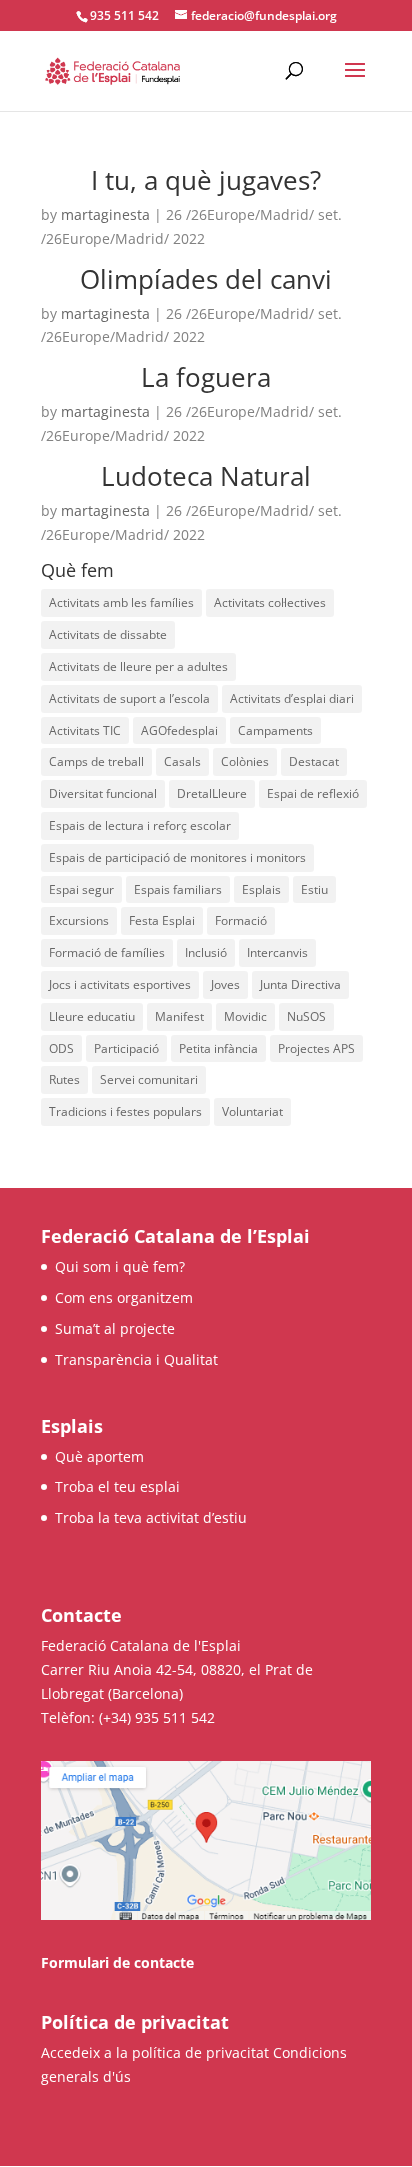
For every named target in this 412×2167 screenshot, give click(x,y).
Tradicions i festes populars (125, 1111)
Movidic (245, 1016)
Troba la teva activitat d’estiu (151, 1517)
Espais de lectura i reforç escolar (140, 825)
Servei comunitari (149, 1079)
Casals (182, 761)
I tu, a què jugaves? (206, 180)
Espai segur (81, 889)
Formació (241, 920)
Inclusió (206, 952)
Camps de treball (96, 761)
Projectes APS (316, 1048)
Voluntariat (252, 1111)
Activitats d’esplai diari (292, 698)
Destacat (314, 761)
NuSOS (306, 1016)
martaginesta (105, 214)
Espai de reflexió (313, 793)
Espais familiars (178, 889)
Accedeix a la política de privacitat (155, 2052)
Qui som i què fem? (120, 1266)
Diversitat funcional (103, 793)
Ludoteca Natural (206, 476)
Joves (225, 984)
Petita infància (218, 1048)
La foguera (206, 377)
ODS (61, 1048)
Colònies (245, 761)
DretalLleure (212, 793)
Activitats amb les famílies (121, 602)
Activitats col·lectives (270, 602)
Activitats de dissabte (108, 634)
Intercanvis (277, 952)
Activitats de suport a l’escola (129, 698)
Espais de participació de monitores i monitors (177, 857)
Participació (126, 1048)
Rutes (64, 1079)
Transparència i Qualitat (136, 1359)
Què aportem (99, 1456)
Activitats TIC (85, 730)
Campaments (275, 730)
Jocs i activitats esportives (120, 984)
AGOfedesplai (179, 730)
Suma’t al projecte (115, 1328)
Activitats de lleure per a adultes (138, 666)
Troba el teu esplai (117, 1486)
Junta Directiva (300, 984)
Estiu (314, 889)
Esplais (261, 889)
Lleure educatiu (92, 1016)
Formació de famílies (107, 952)
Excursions (79, 920)
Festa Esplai (162, 920)
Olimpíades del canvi (206, 279)
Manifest (179, 1016)
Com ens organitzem (124, 1297)
